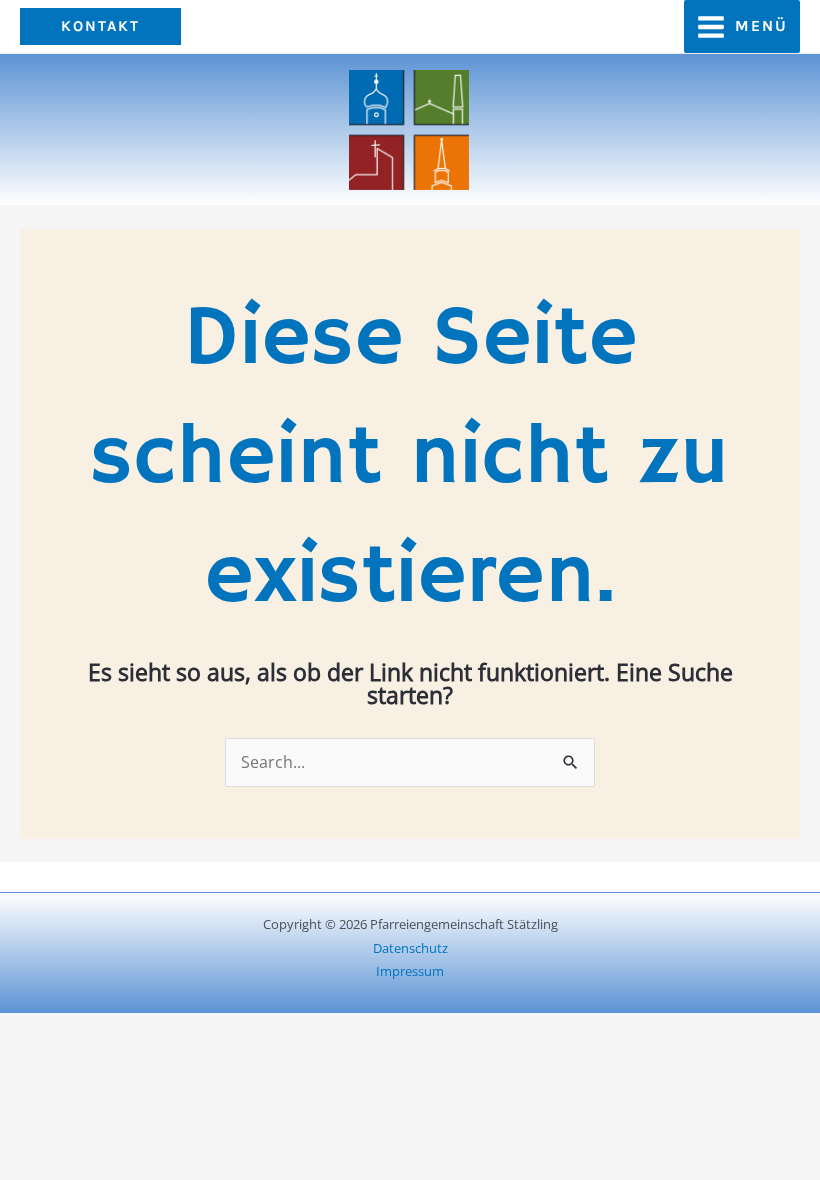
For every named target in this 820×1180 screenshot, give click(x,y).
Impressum (410, 971)
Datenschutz (410, 948)
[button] (100, 26)
